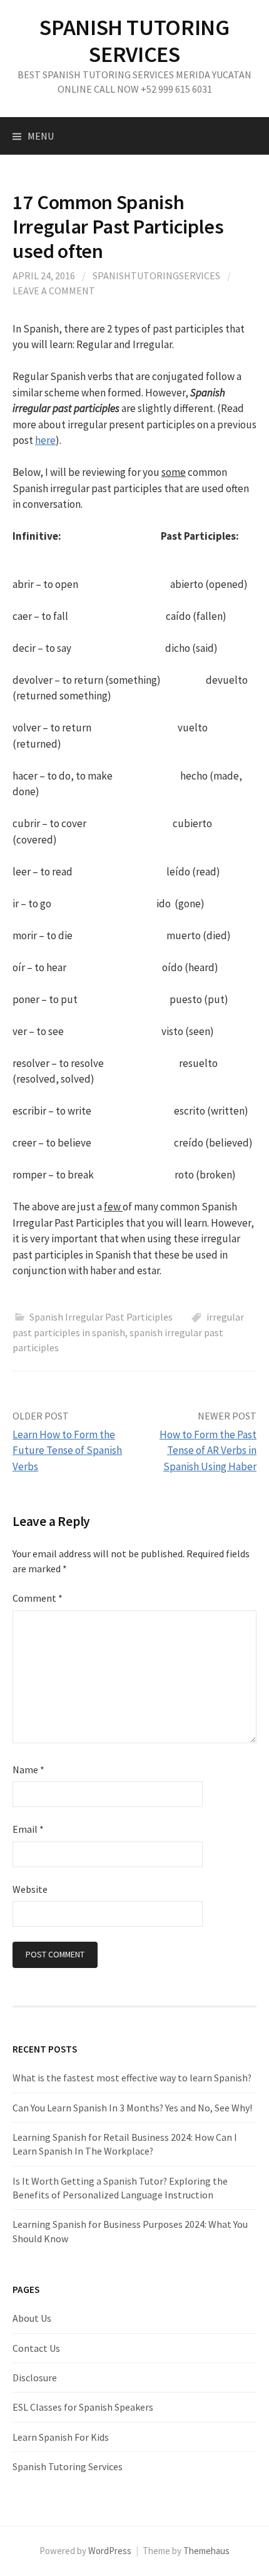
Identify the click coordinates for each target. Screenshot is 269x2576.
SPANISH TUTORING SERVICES (134, 41)
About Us (32, 2318)
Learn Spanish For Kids (61, 2437)
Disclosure (35, 2378)
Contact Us (36, 2348)
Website (30, 1889)
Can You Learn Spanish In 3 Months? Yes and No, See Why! (132, 2108)
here (45, 440)
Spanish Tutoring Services (68, 2466)
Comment (38, 1598)
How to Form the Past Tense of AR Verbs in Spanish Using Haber (208, 1450)
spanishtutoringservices (156, 276)
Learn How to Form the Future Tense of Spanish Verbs (67, 1450)
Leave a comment (54, 291)
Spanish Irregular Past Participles (101, 1317)
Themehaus (206, 2551)
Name (28, 1770)
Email (28, 1829)
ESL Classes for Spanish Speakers (83, 2407)
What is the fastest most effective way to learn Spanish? (132, 2078)
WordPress (110, 2551)
